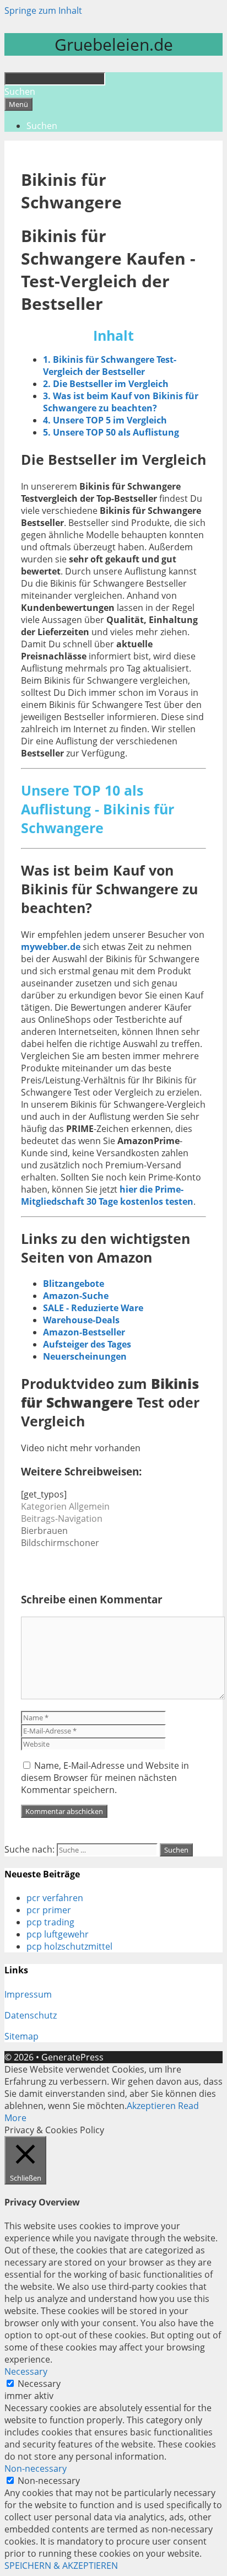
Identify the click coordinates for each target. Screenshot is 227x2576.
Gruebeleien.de (114, 44)
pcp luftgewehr (58, 1934)
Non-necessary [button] (36, 2468)
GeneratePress (72, 2057)
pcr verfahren (55, 1898)
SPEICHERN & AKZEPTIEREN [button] (61, 2566)
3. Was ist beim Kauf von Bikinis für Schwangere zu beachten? (121, 402)
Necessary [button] (26, 2371)
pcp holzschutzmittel (69, 1946)
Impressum (28, 1994)
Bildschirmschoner (60, 1543)
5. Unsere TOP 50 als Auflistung (111, 432)
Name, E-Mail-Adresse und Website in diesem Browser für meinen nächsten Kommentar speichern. (105, 1778)
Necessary (39, 2384)
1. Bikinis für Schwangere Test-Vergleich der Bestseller (110, 366)
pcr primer (49, 1910)
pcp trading (50, 1922)
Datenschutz (31, 2015)
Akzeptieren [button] (151, 2106)
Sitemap (21, 2036)
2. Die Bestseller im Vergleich (106, 384)
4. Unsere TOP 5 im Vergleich (105, 420)
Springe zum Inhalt (43, 10)
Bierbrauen (44, 1531)
